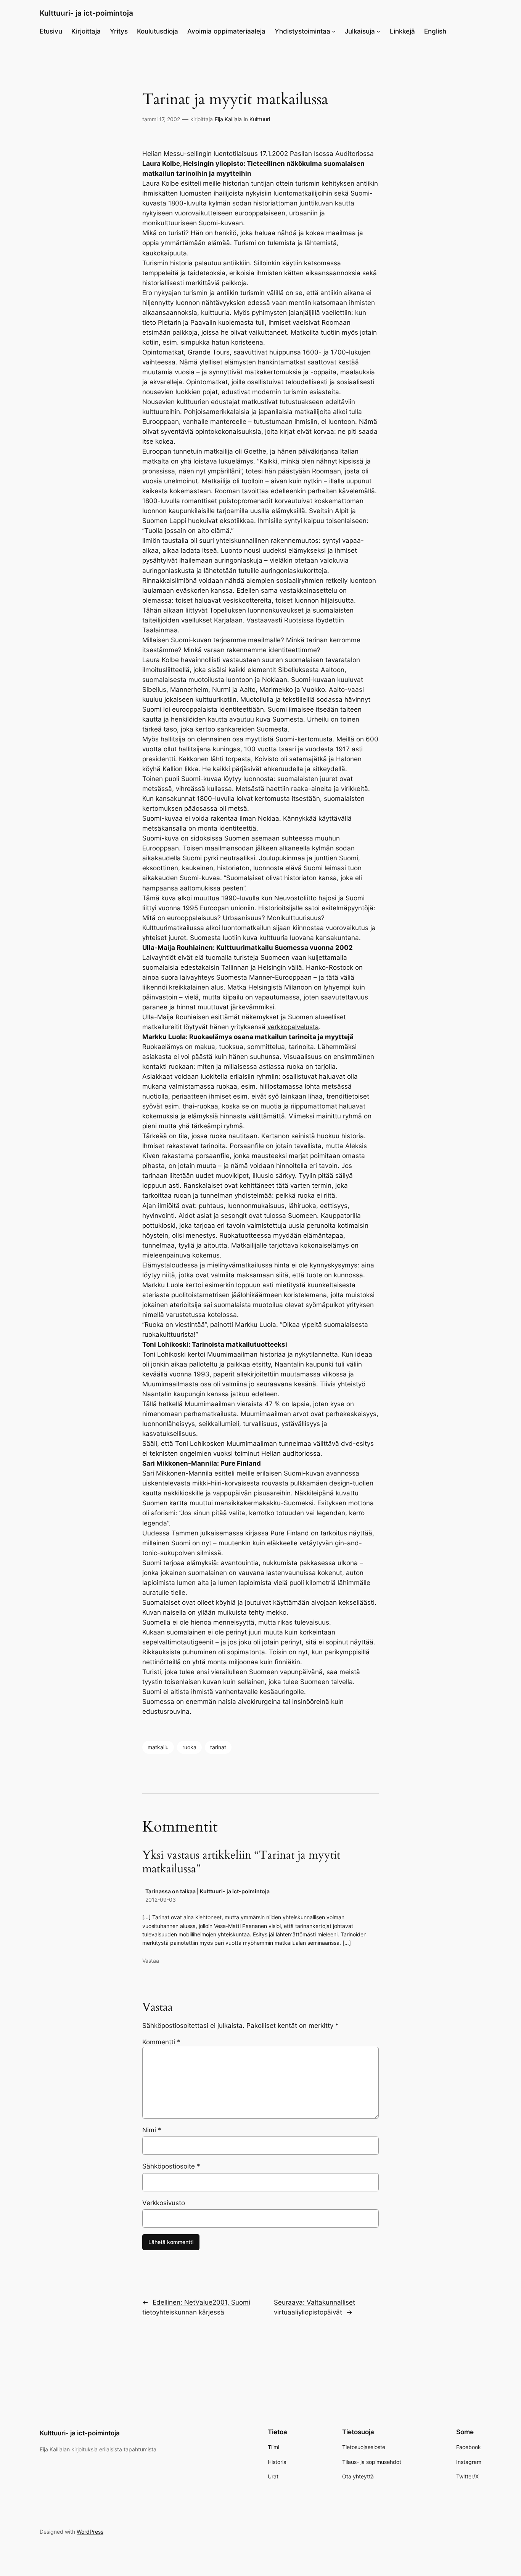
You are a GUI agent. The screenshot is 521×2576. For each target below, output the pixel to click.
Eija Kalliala (228, 119)
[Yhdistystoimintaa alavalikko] (334, 31)
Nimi (152, 2130)
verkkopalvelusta (293, 1027)
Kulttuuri (260, 119)
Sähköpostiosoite (171, 2166)
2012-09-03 (161, 1900)
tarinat (218, 1747)
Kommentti (161, 2042)
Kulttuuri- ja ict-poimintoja (86, 13)
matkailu (158, 1747)
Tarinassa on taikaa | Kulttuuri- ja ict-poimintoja (207, 1891)
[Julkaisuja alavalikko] (378, 31)
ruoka (189, 1747)
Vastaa (151, 1961)
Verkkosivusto (164, 2203)
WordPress (90, 2532)
